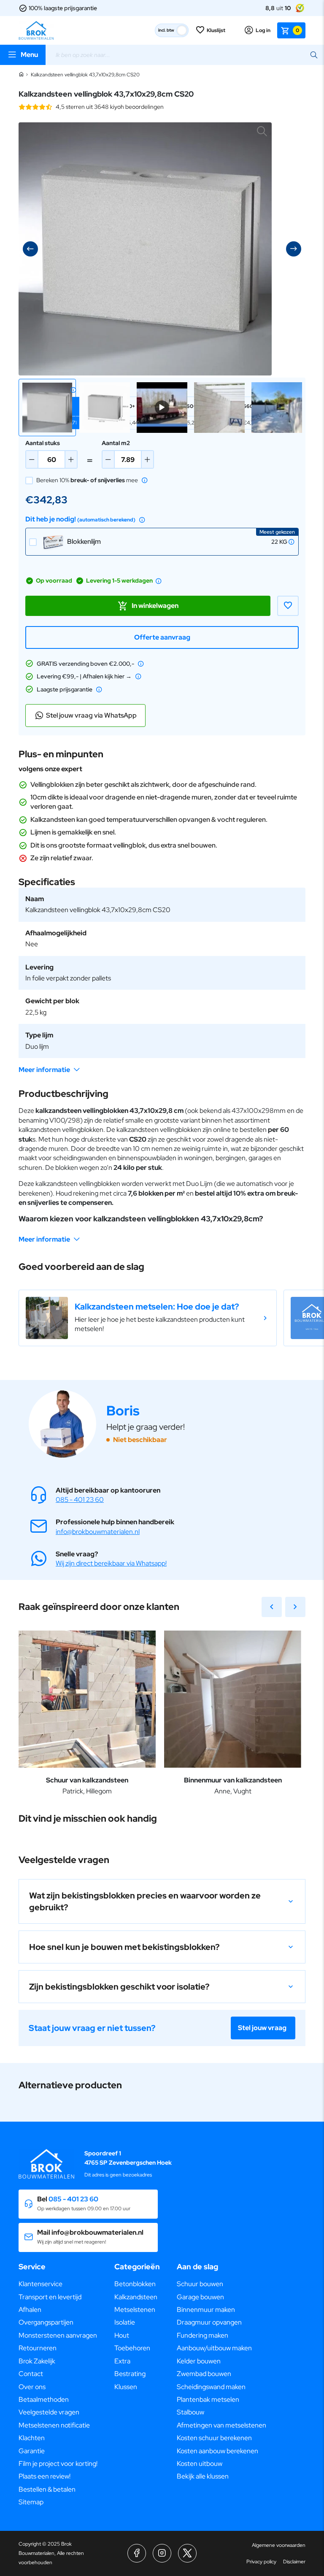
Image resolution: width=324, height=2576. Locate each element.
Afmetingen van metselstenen (221, 2425)
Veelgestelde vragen (49, 2412)
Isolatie (125, 2322)
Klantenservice (40, 2284)
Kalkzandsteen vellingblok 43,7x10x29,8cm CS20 (85, 75)
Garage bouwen (200, 2297)
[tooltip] (73, 390)
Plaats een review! (45, 2476)
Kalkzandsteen (136, 2297)
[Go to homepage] (36, 30)
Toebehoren (132, 2348)
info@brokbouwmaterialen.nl (98, 1532)
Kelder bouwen (199, 2361)
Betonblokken (135, 2284)
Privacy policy (261, 2562)
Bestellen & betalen (47, 2489)
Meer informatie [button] (44, 1070)
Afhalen (30, 2310)
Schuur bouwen (200, 2284)
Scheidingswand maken (211, 2387)
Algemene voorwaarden (279, 2545)
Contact (31, 2374)
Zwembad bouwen (204, 2374)
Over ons (32, 2387)
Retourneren (38, 2348)
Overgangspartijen (46, 2322)
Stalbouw (190, 2412)
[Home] (21, 75)
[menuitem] (58, 2284)
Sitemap (31, 2502)
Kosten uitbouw (200, 2464)
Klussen (126, 2387)
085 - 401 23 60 (80, 1500)
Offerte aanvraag (162, 637)
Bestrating (130, 2374)
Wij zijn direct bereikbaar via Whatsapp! (111, 1563)
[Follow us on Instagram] (162, 2553)
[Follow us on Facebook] (137, 2553)
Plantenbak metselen (208, 2399)
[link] (148, 1318)
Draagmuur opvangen (209, 2322)
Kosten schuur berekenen (214, 2438)
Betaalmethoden (44, 2399)
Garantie (32, 2451)
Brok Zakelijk (37, 2361)
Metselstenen (135, 2310)
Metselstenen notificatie (54, 2425)
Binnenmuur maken (206, 2310)
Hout (122, 2335)
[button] (47, 408)
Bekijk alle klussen (203, 2476)
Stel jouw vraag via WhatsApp (91, 715)
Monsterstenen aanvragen (58, 2335)
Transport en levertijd (50, 2297)
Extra (122, 2361)
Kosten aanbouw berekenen (217, 2451)
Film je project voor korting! (58, 2464)
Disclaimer (294, 2562)
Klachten (32, 2438)
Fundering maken (202, 2335)
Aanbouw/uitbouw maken (214, 2348)
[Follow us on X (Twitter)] (187, 2553)
